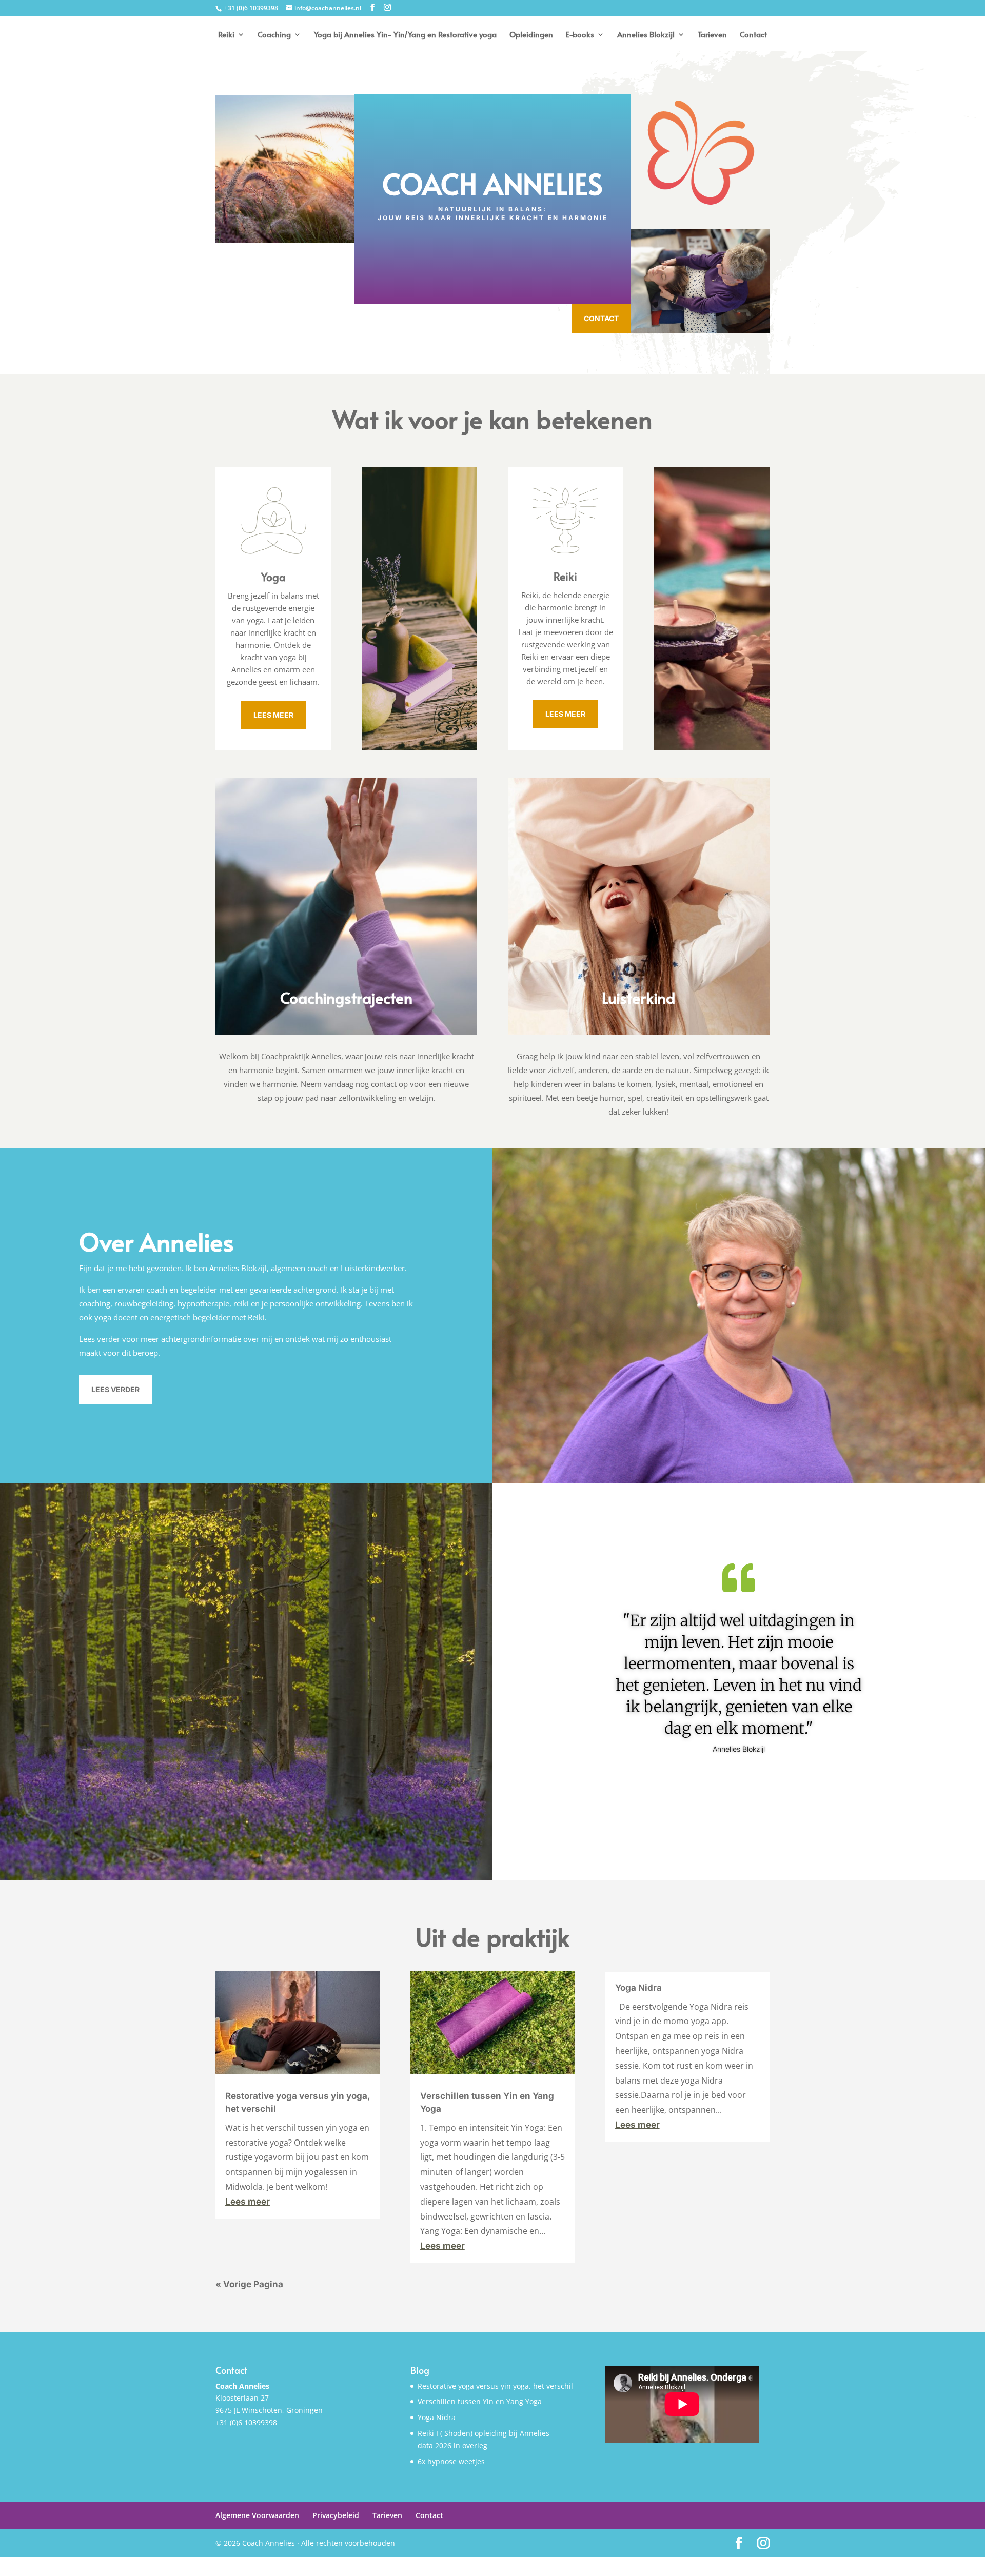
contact (601, 318)
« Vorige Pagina (249, 2284)
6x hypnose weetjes (451, 2461)
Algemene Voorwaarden (257, 2515)
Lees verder (115, 1389)
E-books (580, 35)
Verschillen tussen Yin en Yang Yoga (480, 2401)
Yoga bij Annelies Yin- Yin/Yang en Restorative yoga (405, 35)
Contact (753, 35)
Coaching (274, 35)
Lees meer (248, 2202)
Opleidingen (531, 35)
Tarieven (712, 35)
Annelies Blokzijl (646, 35)
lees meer (273, 715)
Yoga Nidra (638, 1988)
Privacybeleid (336, 2515)
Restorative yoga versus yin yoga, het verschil (495, 2386)
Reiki (226, 35)
